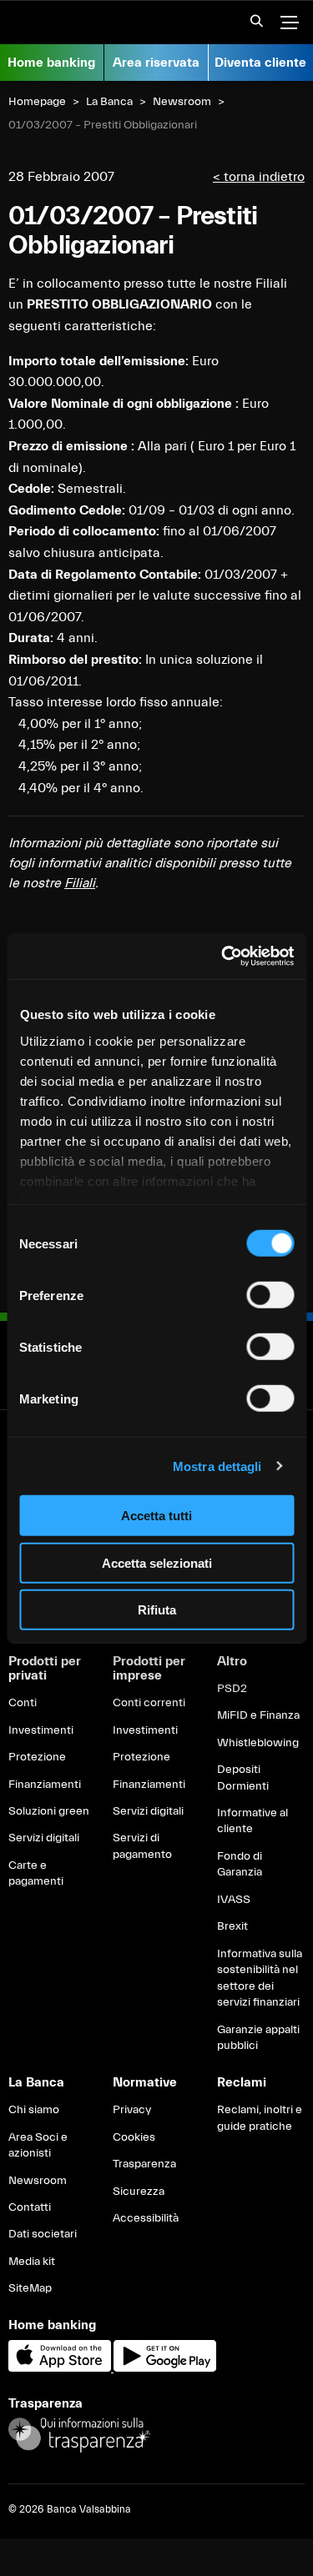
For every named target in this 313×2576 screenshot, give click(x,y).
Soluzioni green (49, 1811)
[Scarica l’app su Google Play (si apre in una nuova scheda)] (165, 2368)
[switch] (270, 1295)
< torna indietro (259, 177)
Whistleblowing (258, 1743)
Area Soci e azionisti (38, 2146)
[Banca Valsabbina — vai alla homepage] (83, 23)
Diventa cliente (260, 63)
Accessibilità (146, 2218)
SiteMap (30, 2288)
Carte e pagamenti (36, 1874)
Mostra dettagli (217, 1466)
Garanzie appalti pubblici (258, 2038)
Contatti (30, 2207)
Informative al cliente (252, 1821)
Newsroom (182, 102)
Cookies (134, 2137)
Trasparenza (144, 2164)
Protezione (37, 1757)
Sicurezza (139, 2192)
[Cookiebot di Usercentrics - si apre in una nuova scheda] (223, 956)
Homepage (37, 102)
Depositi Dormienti (243, 1778)
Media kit (32, 2262)
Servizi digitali (44, 1838)
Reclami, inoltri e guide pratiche (260, 2118)
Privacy (132, 2110)
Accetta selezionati (157, 1562)
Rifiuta (157, 1610)
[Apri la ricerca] (251, 26)
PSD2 (232, 1689)
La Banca (109, 102)
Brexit (232, 1926)
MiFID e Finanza (258, 1715)
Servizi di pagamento (142, 1846)
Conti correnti (149, 1703)
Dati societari (43, 2234)
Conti (23, 1703)
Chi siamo (34, 2110)
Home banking (51, 63)
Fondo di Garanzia (240, 1865)
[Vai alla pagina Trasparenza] (79, 2434)
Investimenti (41, 1730)
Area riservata (156, 63)
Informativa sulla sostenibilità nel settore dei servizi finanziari (260, 1978)
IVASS (234, 1900)
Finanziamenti (45, 1785)
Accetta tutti (156, 1516)
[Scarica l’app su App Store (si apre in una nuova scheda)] (61, 2368)
